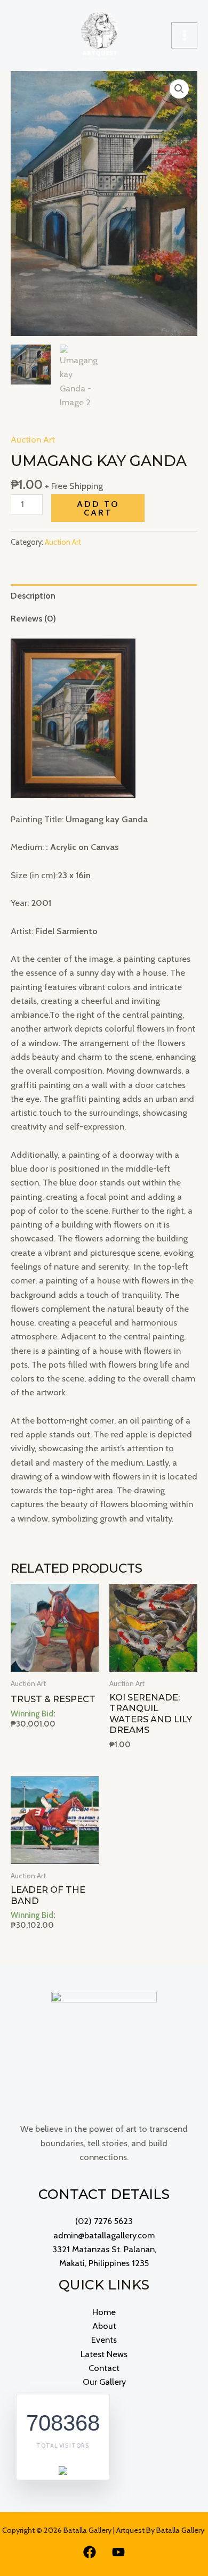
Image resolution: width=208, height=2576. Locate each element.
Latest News (104, 2354)
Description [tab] (33, 595)
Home (104, 2312)
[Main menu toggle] (184, 35)
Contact (104, 2368)
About (104, 2326)
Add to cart (98, 508)
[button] (179, 89)
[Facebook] (90, 2552)
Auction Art (33, 439)
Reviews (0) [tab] (33, 618)
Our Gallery (104, 2382)
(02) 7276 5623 (104, 2221)
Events (104, 2340)
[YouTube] (118, 2552)
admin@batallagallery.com (104, 2235)
